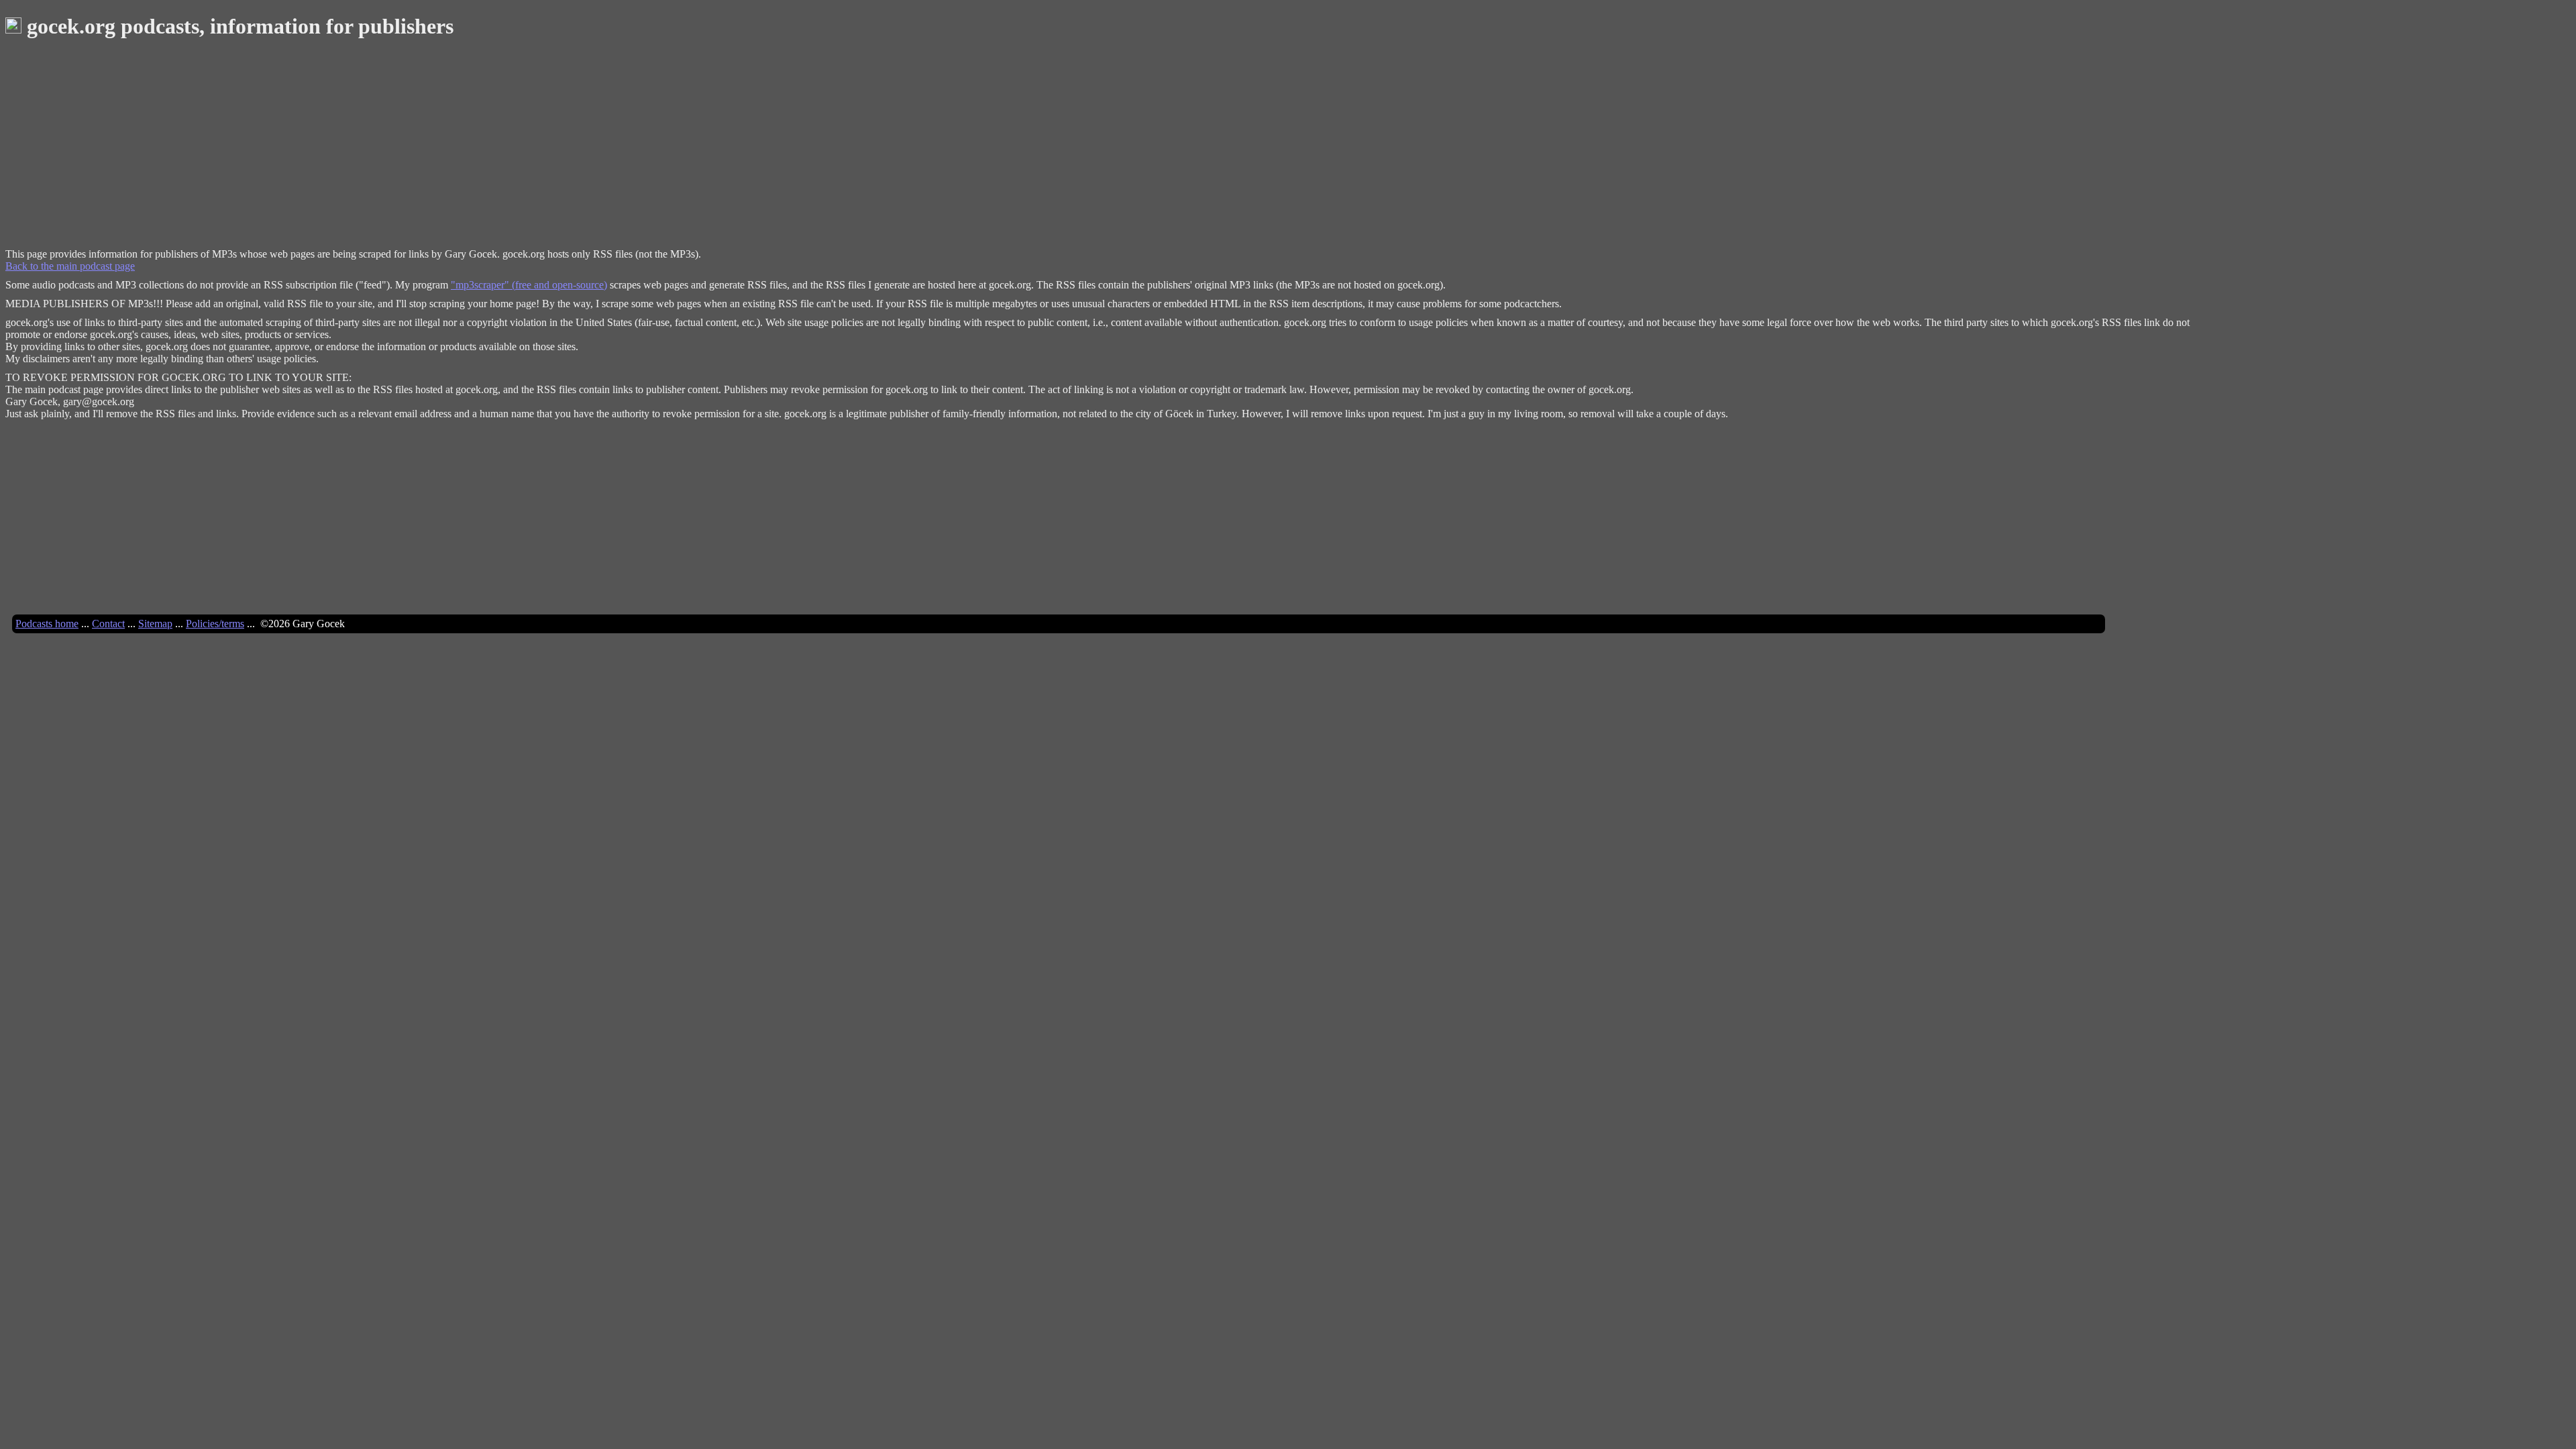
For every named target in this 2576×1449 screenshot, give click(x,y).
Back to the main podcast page (70, 266)
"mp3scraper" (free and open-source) (529, 285)
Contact (108, 624)
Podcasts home (47, 624)
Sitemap (155, 624)
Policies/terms (215, 624)
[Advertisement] (408, 148)
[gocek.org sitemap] (13, 26)
